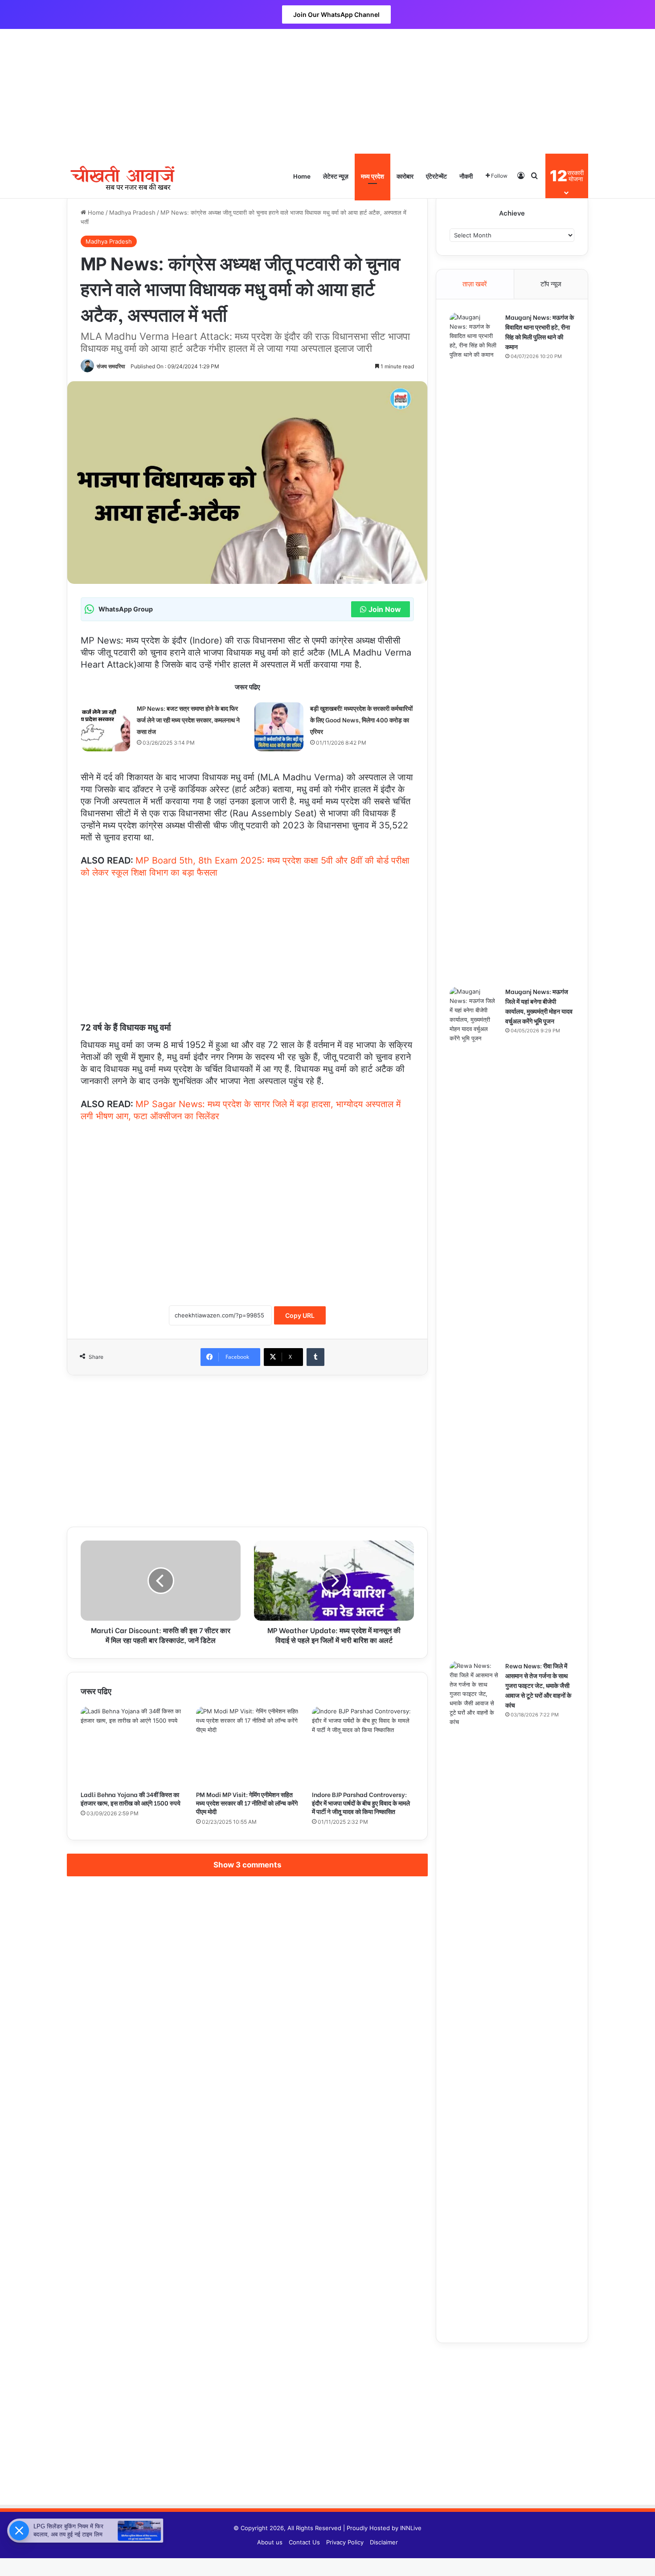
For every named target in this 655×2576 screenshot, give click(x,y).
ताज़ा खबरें (475, 284)
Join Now (385, 609)
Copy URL (300, 1315)
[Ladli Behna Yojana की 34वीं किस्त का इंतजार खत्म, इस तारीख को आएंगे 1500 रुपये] (132, 1746)
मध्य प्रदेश (373, 176)
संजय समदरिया (111, 366)
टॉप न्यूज (551, 284)
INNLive (411, 2528)
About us (270, 2542)
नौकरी (466, 176)
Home (302, 176)
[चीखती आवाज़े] (123, 176)
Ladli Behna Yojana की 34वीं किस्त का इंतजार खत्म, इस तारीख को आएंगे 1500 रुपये (131, 1798)
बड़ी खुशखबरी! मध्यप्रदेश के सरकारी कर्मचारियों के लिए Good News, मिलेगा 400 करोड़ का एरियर (361, 719)
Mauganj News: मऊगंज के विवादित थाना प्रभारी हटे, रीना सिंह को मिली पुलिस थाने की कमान (540, 332)
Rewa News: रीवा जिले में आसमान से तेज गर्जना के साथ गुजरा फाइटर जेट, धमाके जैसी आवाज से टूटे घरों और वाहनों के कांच (538, 1685)
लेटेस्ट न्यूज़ (336, 176)
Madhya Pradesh (132, 212)
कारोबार (405, 176)
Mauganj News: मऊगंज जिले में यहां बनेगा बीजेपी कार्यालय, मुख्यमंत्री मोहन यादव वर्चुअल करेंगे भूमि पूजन (539, 1006)
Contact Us (304, 2542)
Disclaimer (384, 2542)
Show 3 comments (247, 1865)
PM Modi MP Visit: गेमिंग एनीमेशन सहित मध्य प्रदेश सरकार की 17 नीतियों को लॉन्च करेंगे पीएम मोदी (247, 1803)
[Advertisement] (327, 91)
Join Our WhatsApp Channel (336, 14)
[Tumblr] (315, 1357)
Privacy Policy (345, 2542)
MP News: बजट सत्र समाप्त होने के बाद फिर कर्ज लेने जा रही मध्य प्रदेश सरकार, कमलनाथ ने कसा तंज (188, 719)
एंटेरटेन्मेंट (436, 176)
